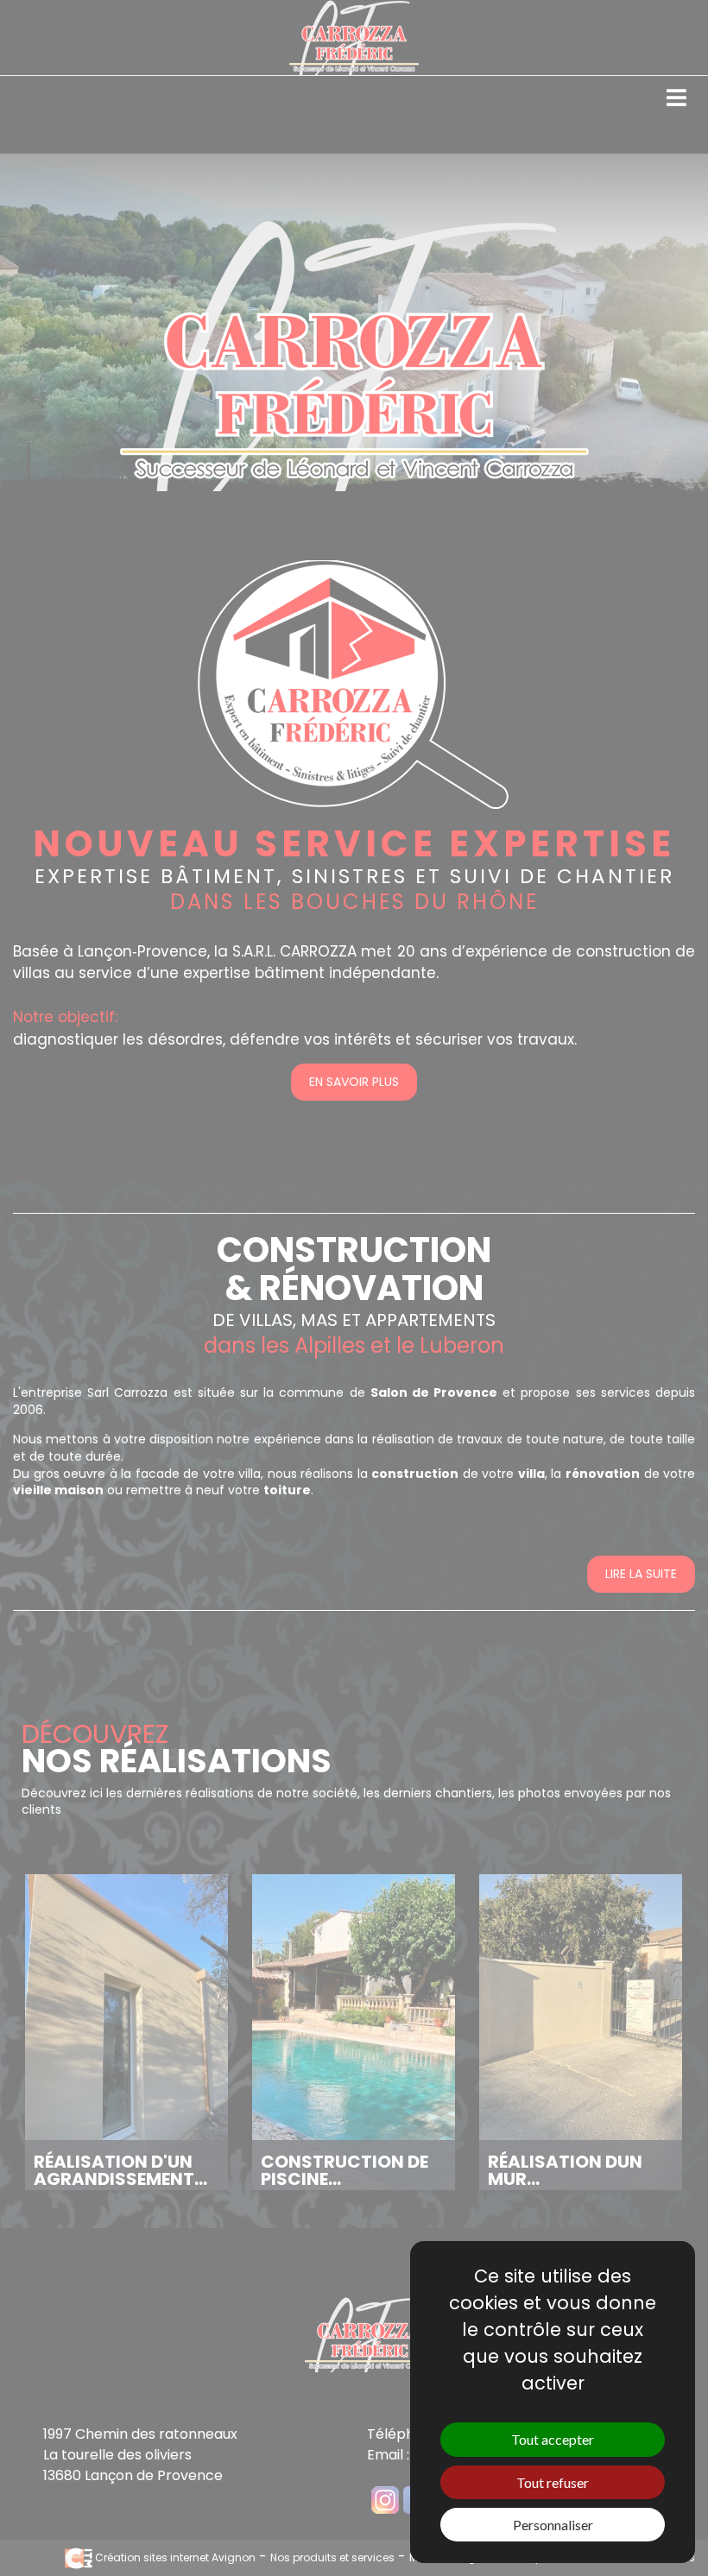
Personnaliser (553, 2525)
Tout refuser (553, 2482)
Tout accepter (553, 2439)
